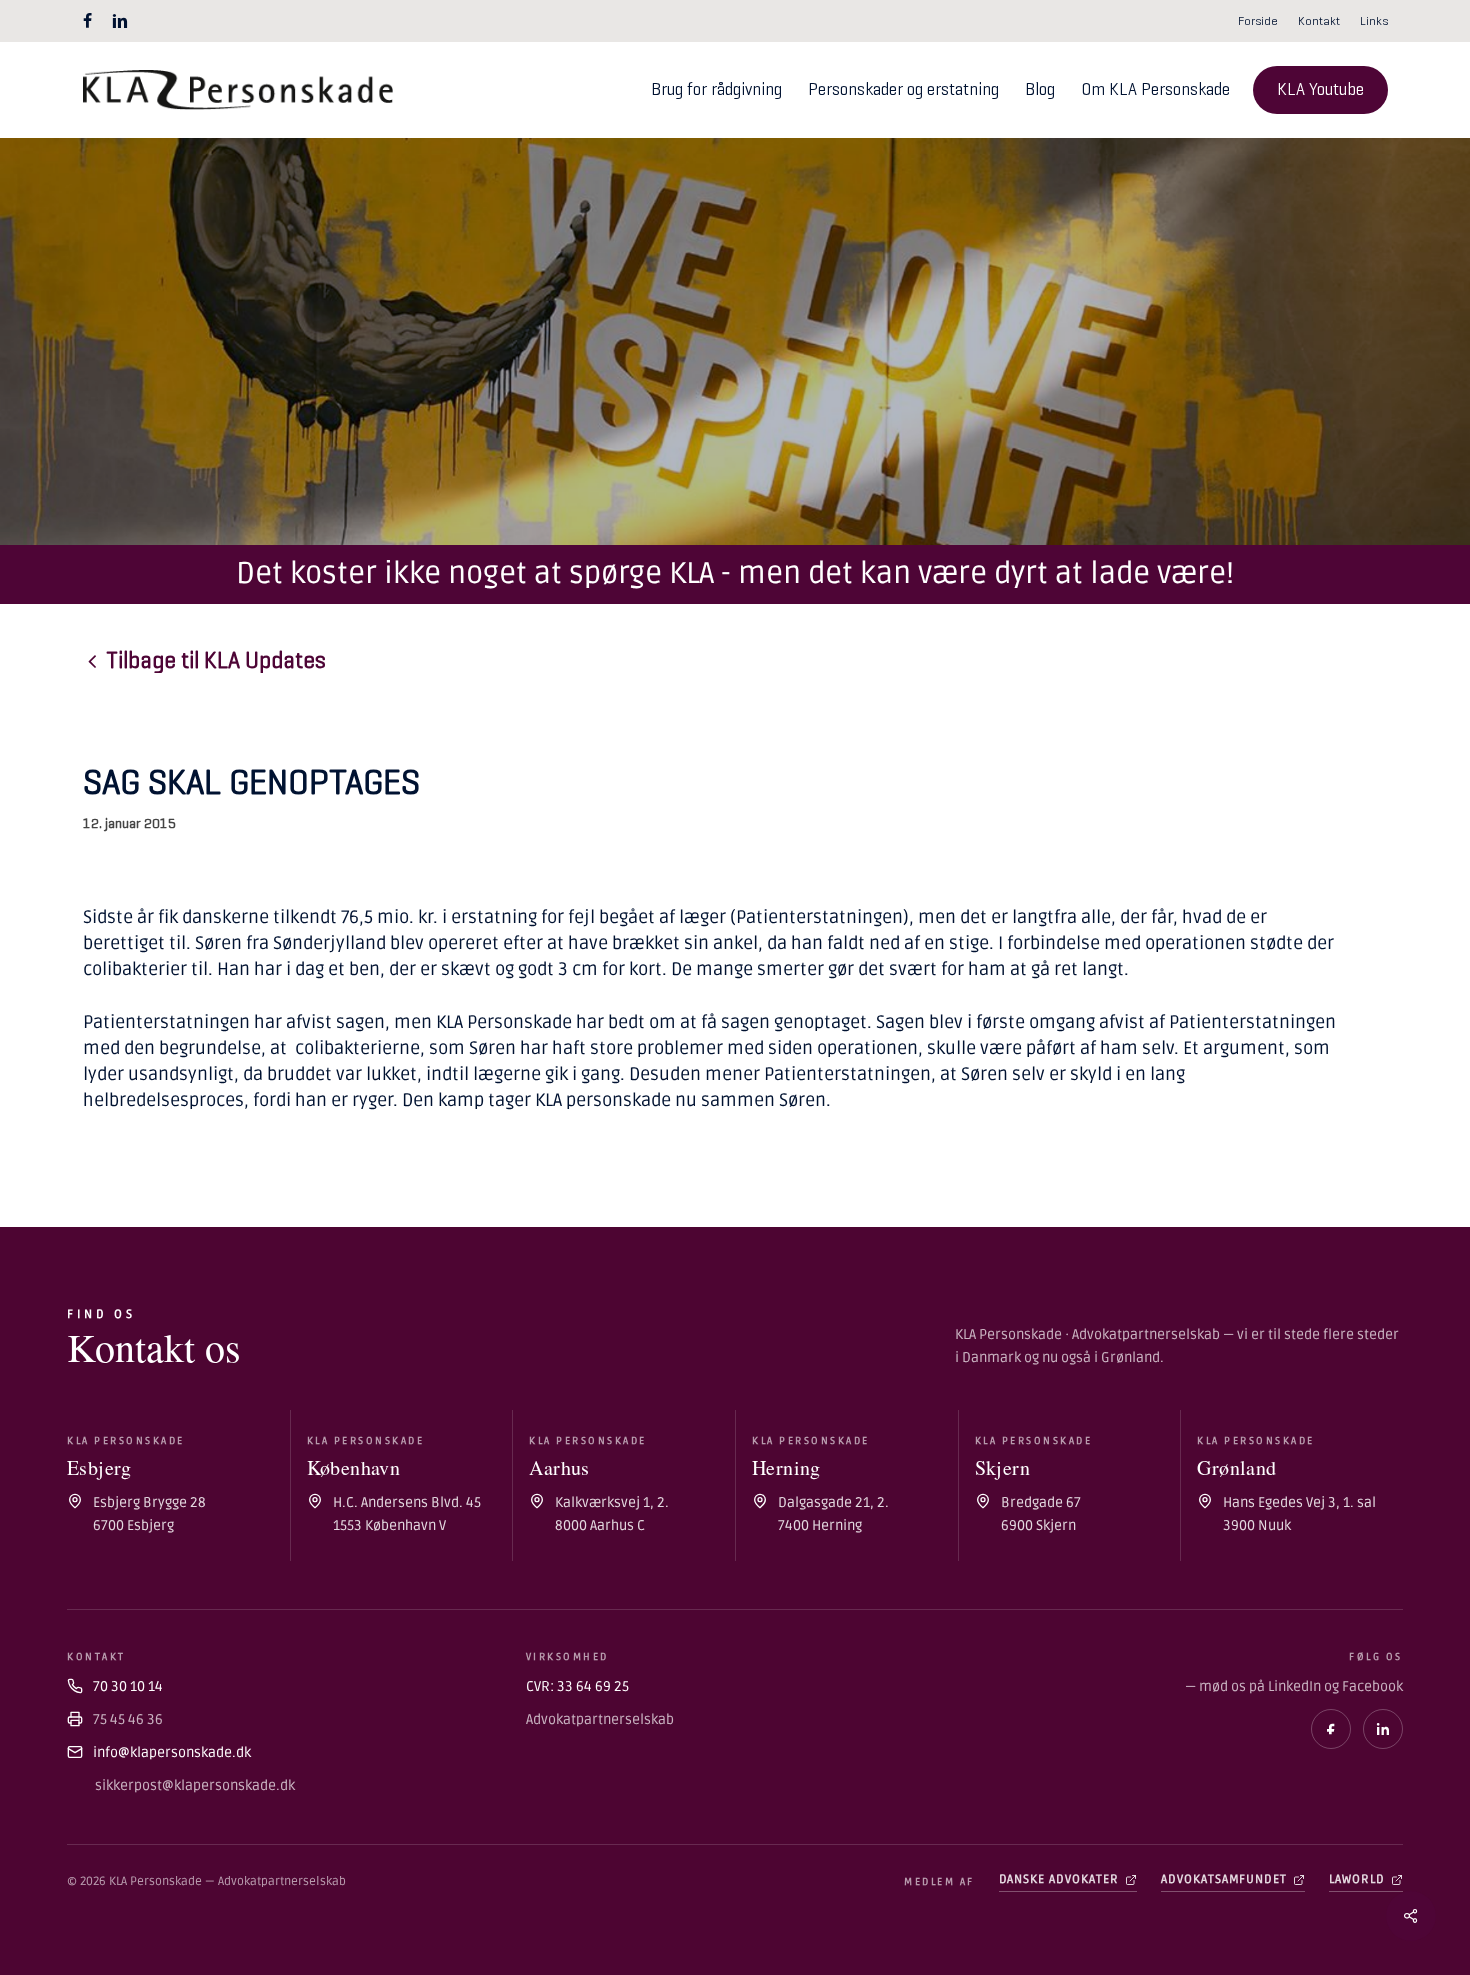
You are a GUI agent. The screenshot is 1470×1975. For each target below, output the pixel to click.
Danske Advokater (1059, 1879)
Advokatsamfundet (1224, 1879)
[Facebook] (1331, 1729)
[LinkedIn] (1383, 1729)
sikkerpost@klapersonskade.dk (195, 1785)
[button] (216, 660)
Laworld (1357, 1879)
